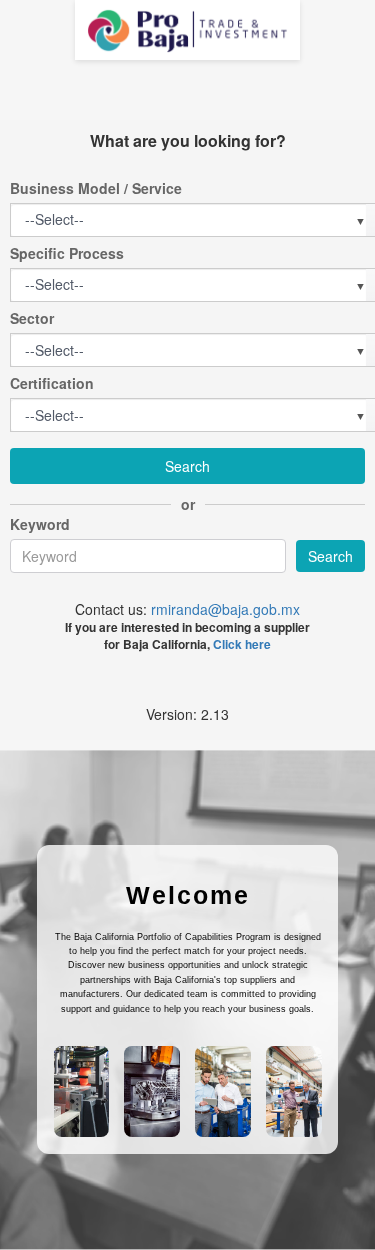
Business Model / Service (96, 188)
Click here (242, 644)
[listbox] (55, 220)
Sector (32, 318)
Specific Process (67, 253)
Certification (52, 383)
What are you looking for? (188, 141)
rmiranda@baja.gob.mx (225, 609)
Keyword (40, 524)
